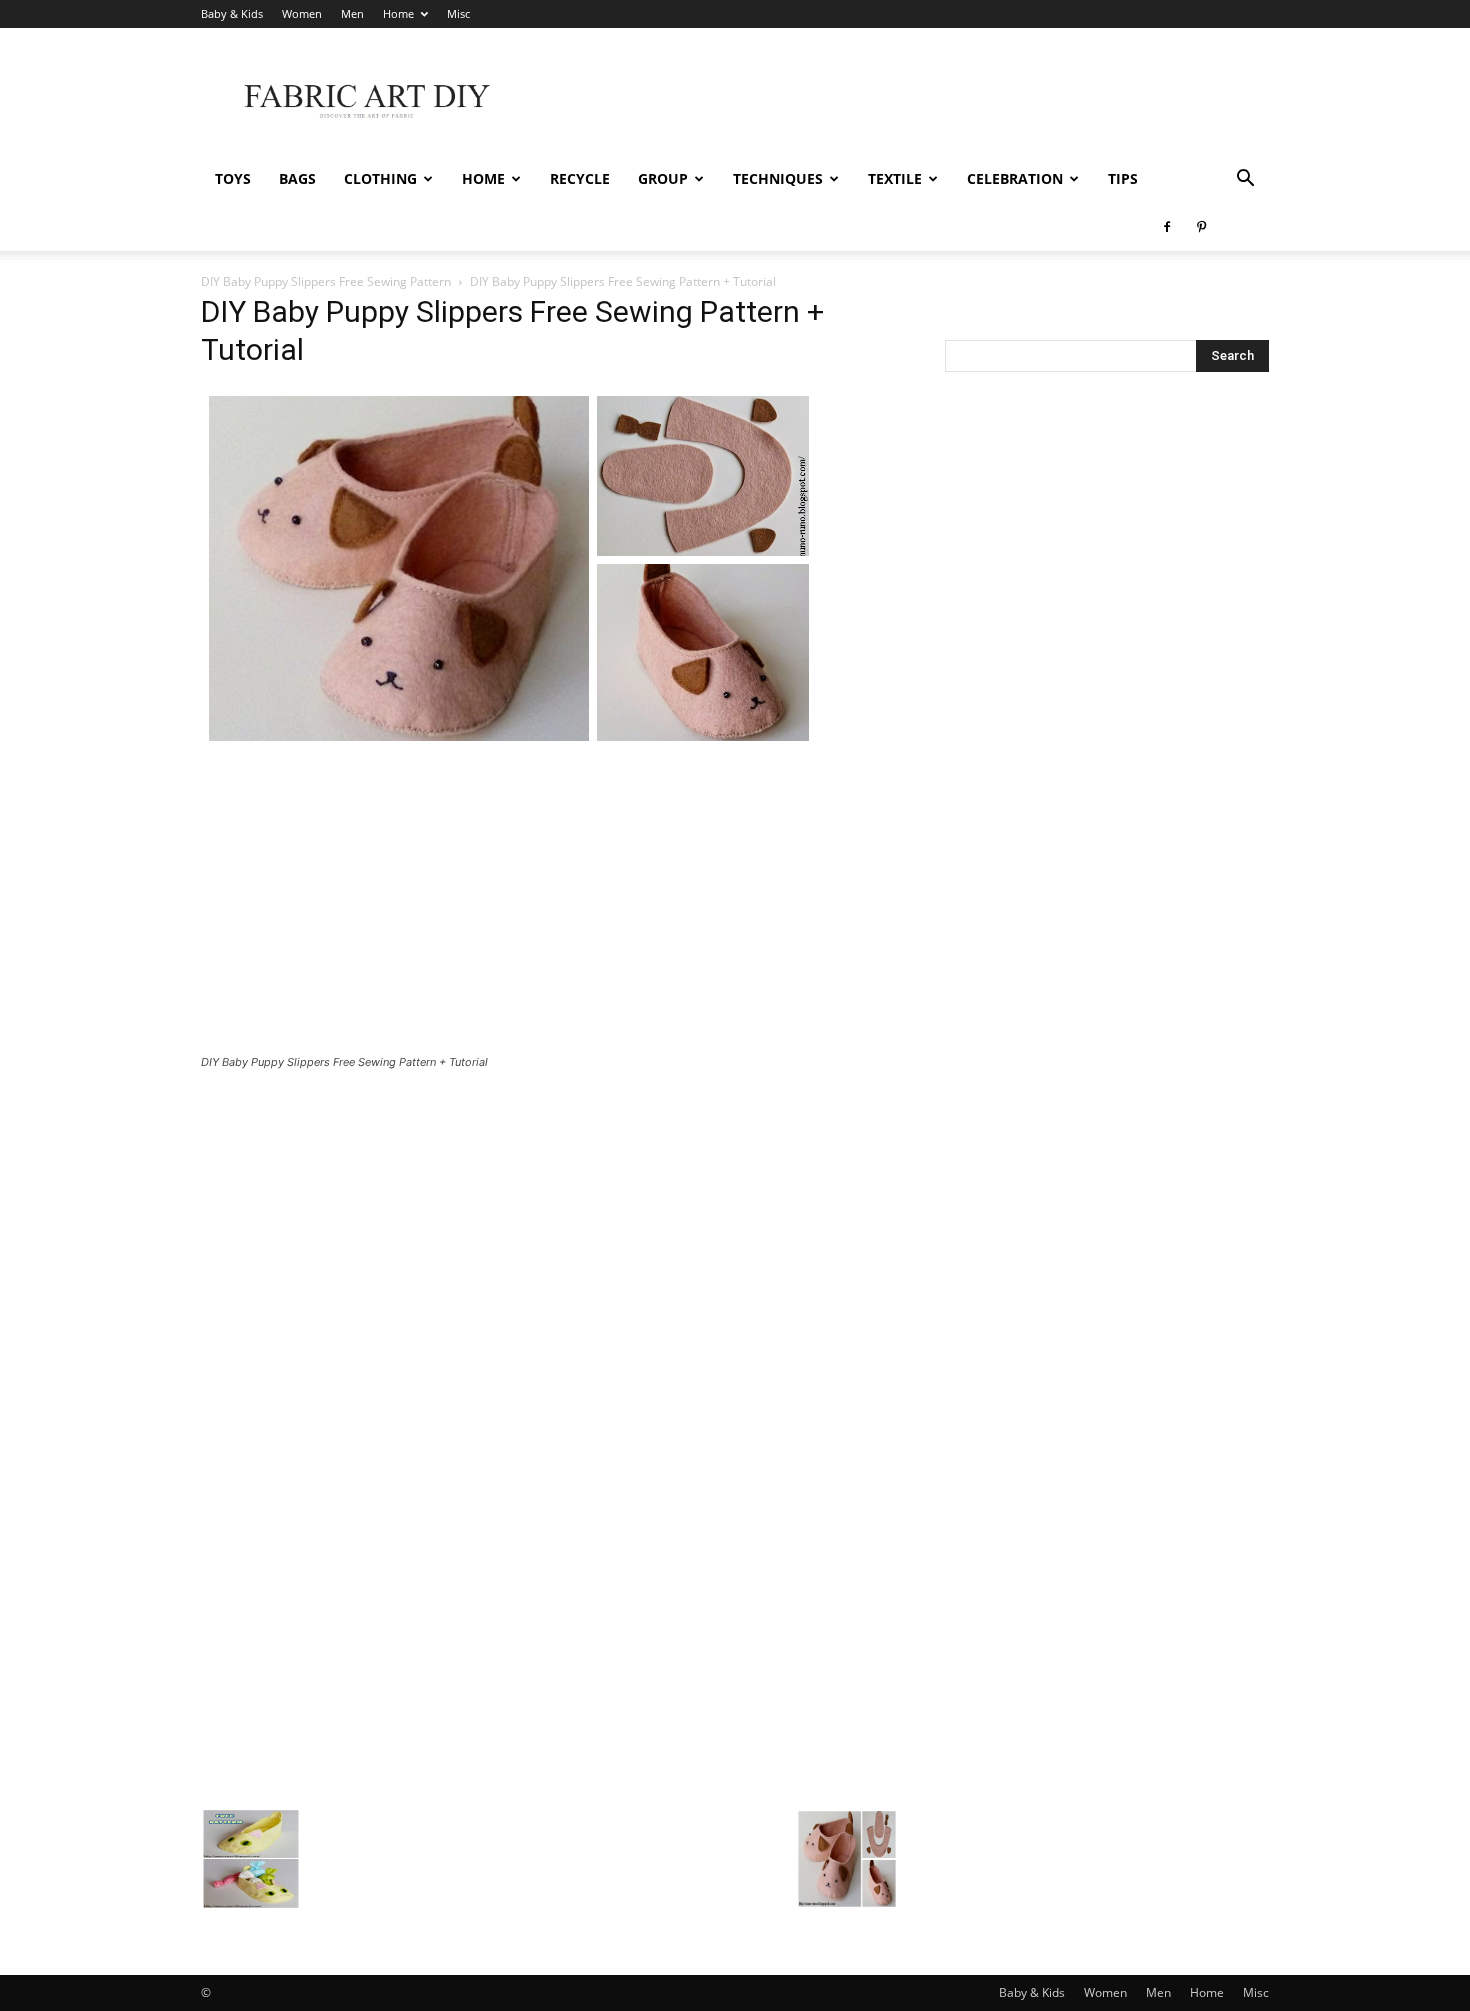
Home (398, 13)
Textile (895, 178)
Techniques (778, 178)
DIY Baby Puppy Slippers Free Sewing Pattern (326, 281)
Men (352, 13)
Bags (297, 178)
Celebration (1015, 178)
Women (302, 13)
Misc (458, 13)
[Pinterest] (1201, 227)
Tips (1123, 178)
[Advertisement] (905, 101)
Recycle (580, 178)
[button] (1245, 180)
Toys (233, 178)
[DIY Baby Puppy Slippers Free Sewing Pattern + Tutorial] (509, 743)
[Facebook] (1167, 227)
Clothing (380, 178)
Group (663, 178)
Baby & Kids (232, 13)
